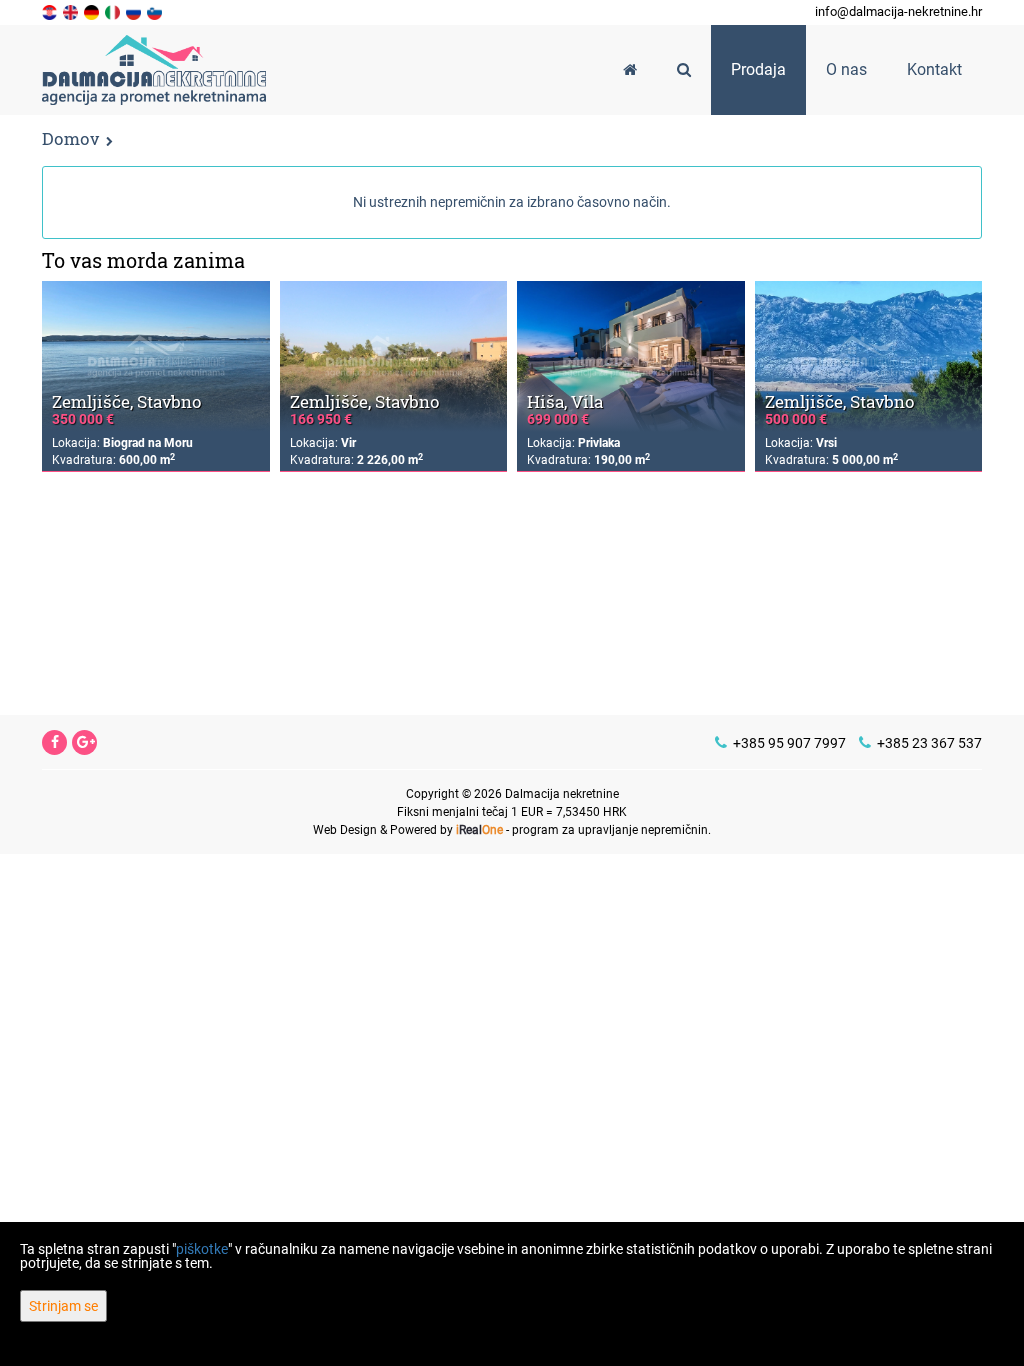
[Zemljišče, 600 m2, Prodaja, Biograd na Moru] (156, 357)
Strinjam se (63, 1306)
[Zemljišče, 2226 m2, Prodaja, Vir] (394, 357)
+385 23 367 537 (928, 743)
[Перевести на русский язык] (135, 11)
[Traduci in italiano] (114, 11)
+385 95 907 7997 (788, 743)
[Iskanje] (684, 70)
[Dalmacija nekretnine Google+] (86, 742)
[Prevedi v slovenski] (156, 11)
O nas (846, 69)
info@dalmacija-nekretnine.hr (898, 11)
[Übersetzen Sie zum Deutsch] (93, 11)
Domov (70, 138)
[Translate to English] (72, 11)
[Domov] (630, 70)
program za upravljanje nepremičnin (610, 830)
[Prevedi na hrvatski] (51, 11)
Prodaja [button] (758, 69)
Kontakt (934, 69)
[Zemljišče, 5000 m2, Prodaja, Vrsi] (869, 357)
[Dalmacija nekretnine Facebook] (55, 742)
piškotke (202, 1249)
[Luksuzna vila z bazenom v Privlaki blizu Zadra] (631, 357)
